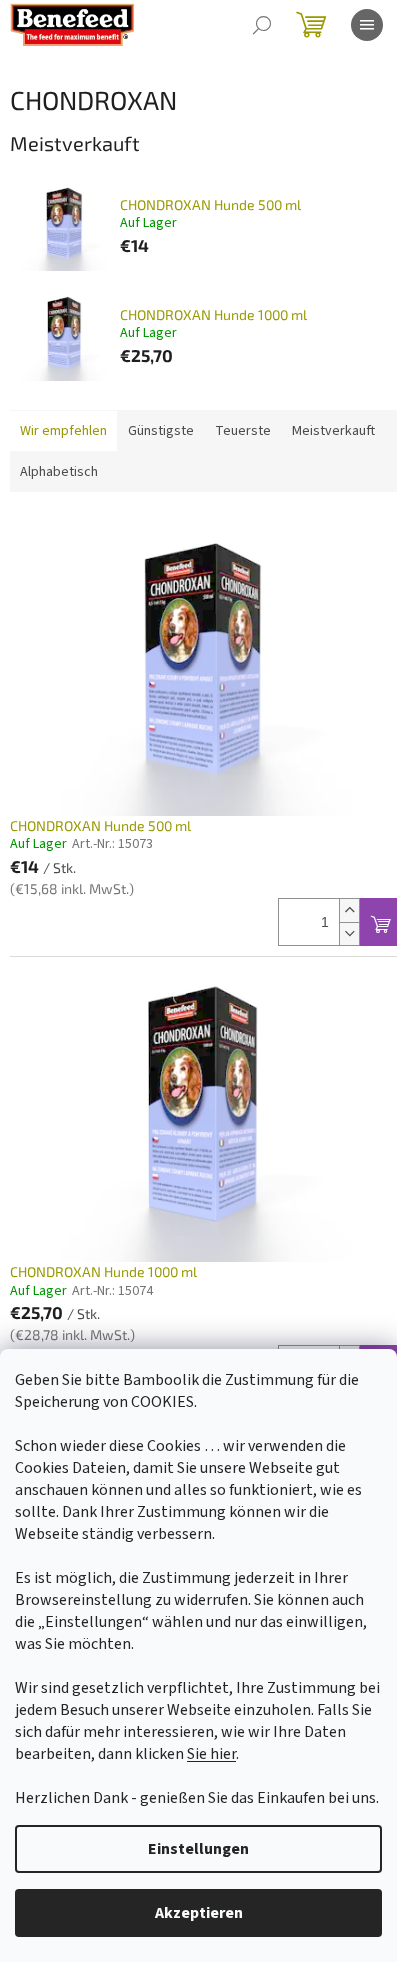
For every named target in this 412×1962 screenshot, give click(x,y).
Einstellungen (198, 1849)
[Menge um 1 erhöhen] (349, 910)
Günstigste (161, 431)
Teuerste (243, 431)
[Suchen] (262, 25)
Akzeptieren (199, 1913)
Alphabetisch (59, 472)
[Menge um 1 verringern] (349, 933)
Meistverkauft (333, 431)
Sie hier (211, 1754)
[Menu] (367, 25)
